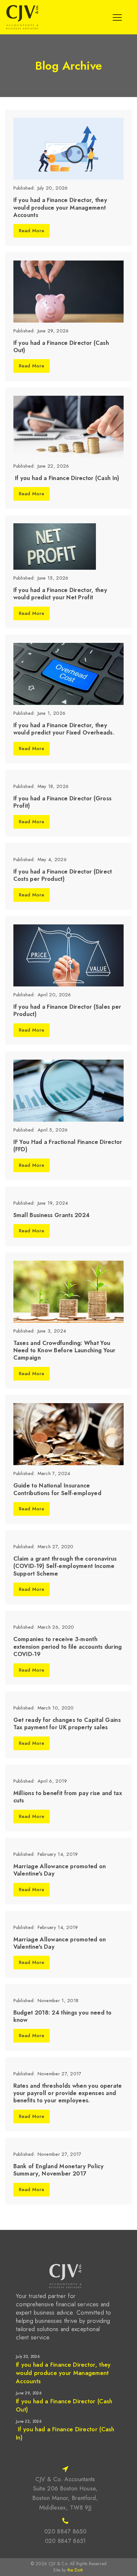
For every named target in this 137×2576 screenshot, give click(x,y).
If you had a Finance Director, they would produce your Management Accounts (63, 2373)
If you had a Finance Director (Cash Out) (64, 2405)
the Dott (75, 2570)
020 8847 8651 (65, 2541)
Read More (32, 231)
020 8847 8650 (65, 2531)
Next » (34, 2450)
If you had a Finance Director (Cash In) (65, 2433)
